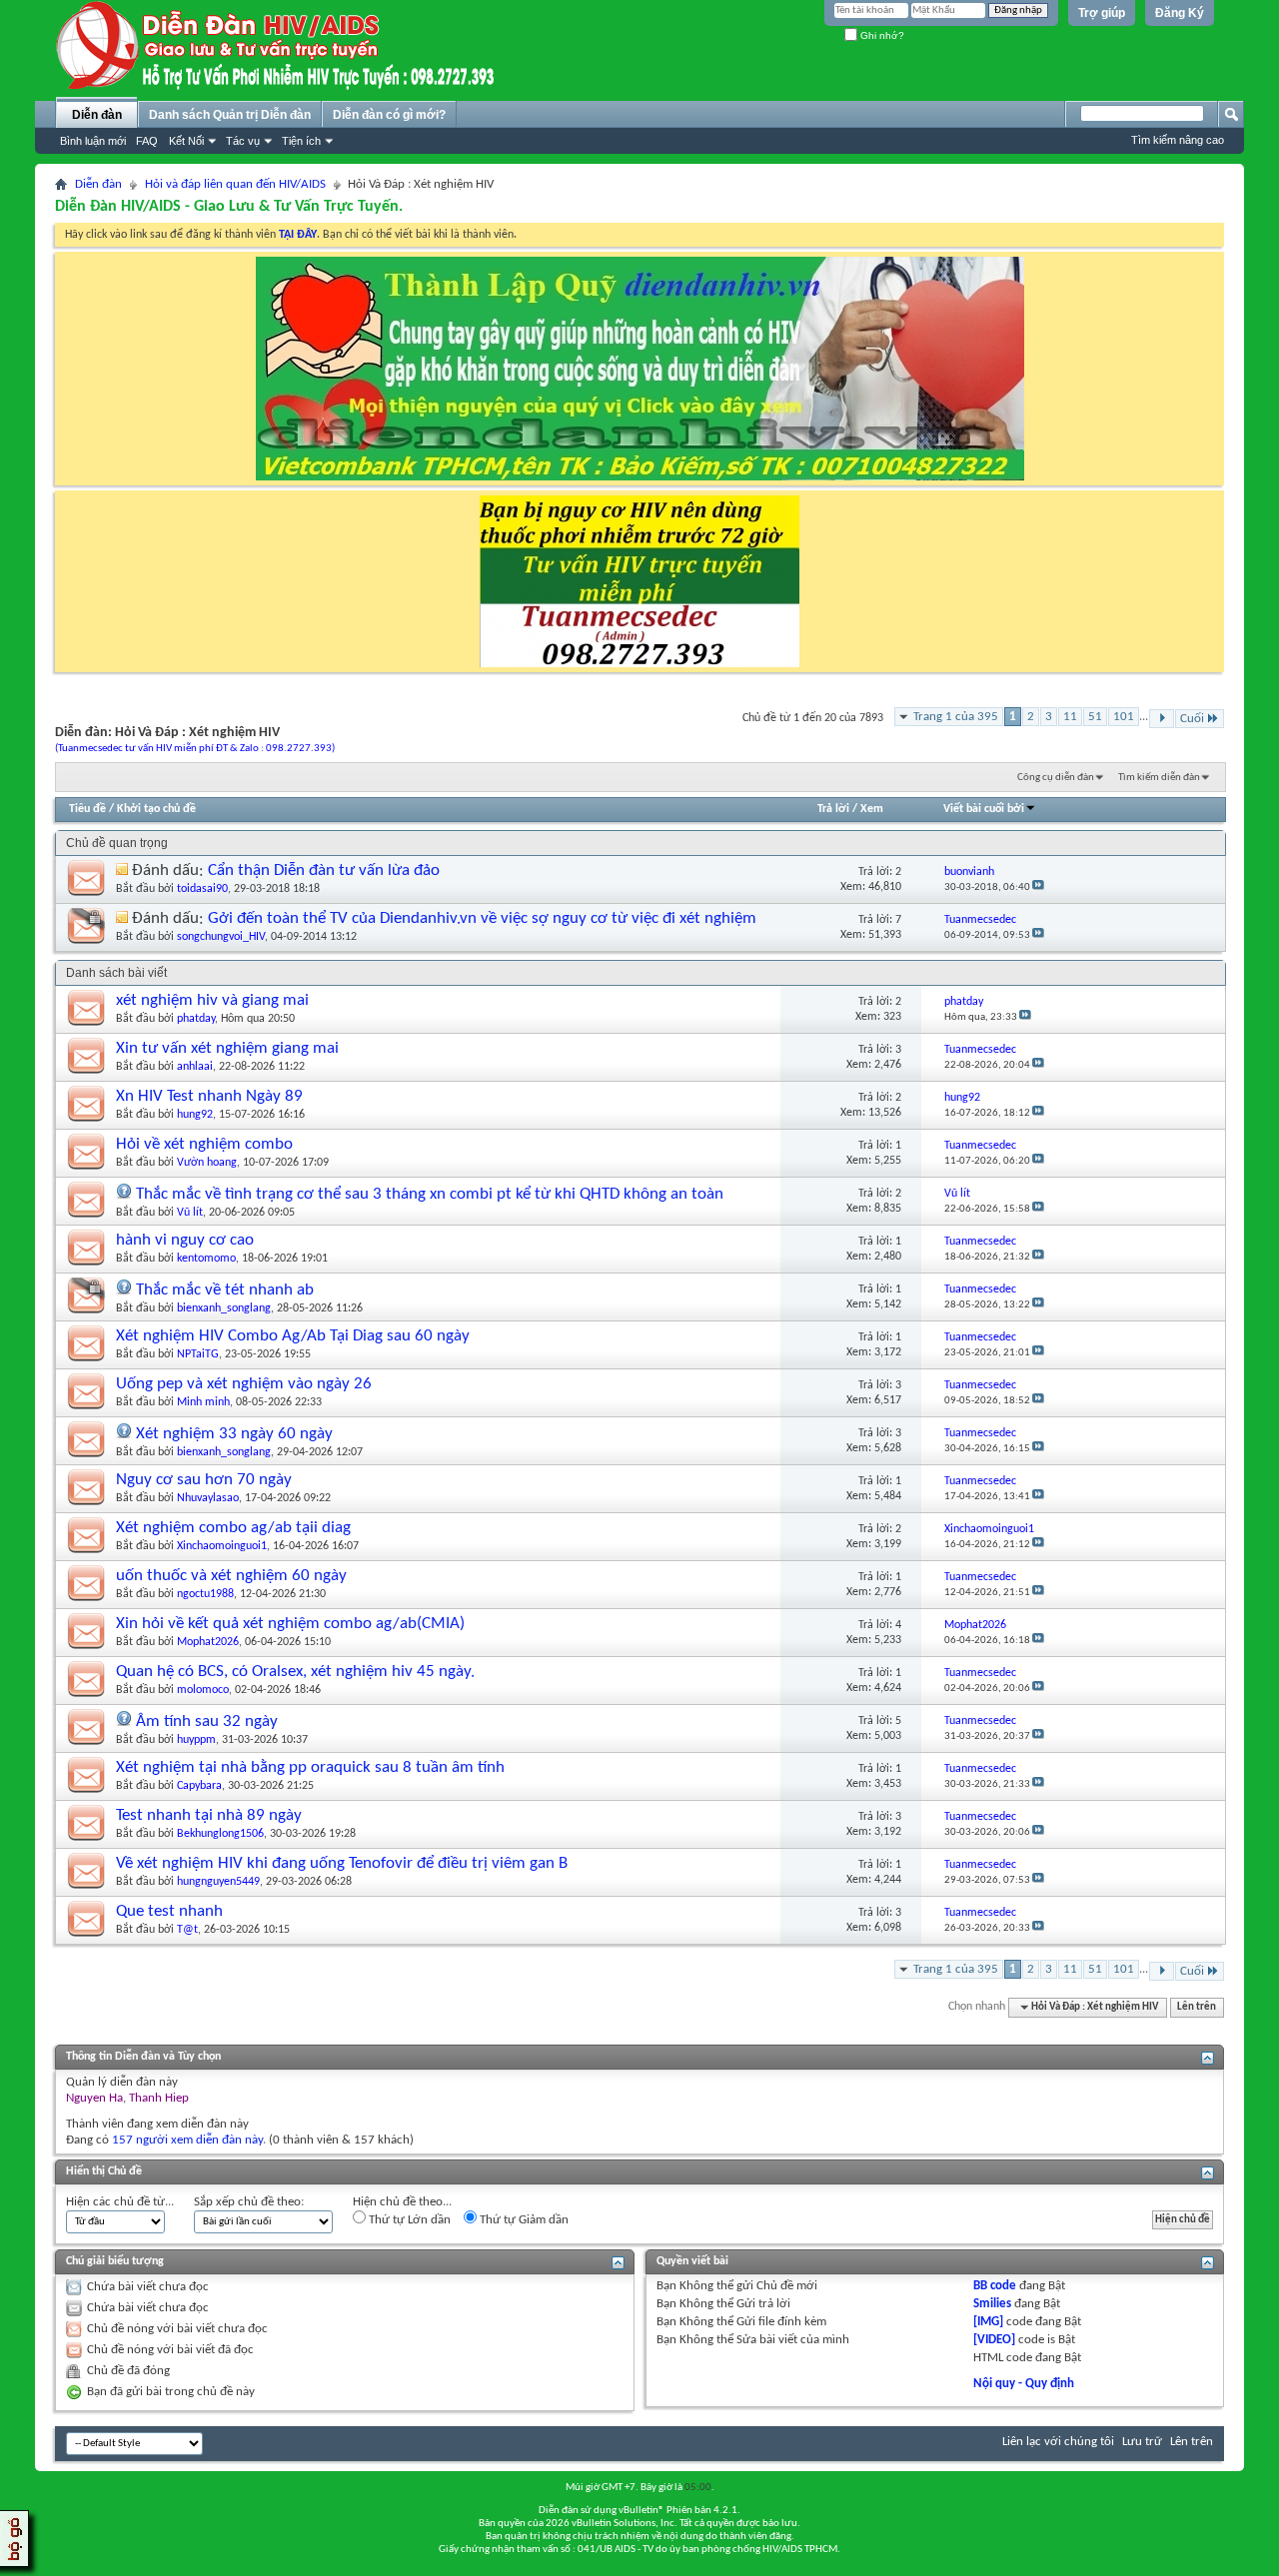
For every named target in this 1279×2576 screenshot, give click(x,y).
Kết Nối (186, 141)
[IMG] (988, 2322)
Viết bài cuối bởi (984, 809)
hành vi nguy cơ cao (185, 1240)
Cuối (1192, 719)
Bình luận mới (93, 141)
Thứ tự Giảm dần (523, 2220)
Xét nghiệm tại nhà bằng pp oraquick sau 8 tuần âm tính (310, 1767)
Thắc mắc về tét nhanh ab (225, 1290)
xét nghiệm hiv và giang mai (212, 1000)
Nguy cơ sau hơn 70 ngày (204, 1480)
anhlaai (195, 1067)
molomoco (203, 1690)
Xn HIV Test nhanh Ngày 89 (209, 1096)
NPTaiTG (198, 1354)
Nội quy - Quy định (1024, 2384)
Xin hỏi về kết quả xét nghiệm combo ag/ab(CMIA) (290, 1624)
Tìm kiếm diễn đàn (1159, 778)
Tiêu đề (87, 809)
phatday (196, 1019)
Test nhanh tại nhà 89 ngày (209, 1815)
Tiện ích (301, 141)
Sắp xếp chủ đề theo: (249, 2202)
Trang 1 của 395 (956, 717)
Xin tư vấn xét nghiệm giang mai (227, 1048)
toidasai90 (202, 889)
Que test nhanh (169, 1911)
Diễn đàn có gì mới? (389, 115)
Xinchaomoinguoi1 (222, 1546)
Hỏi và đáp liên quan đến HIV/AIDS (235, 184)
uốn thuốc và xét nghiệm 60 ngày (231, 1576)
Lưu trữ (1142, 2442)
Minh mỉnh (203, 1402)
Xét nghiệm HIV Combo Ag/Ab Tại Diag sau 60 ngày (293, 1336)
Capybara (199, 1786)
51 (1095, 717)
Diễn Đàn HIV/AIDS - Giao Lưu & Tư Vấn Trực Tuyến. (229, 207)
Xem (872, 809)
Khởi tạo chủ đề (156, 809)
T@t (187, 1930)
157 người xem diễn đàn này (187, 2140)
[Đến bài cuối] (1038, 887)
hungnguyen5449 (218, 1882)
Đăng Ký (1180, 13)
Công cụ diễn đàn (1056, 778)
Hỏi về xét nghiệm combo (204, 1144)
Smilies (992, 2304)
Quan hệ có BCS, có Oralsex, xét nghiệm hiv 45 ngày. (295, 1672)
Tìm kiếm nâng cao (1178, 140)
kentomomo (206, 1259)
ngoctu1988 (205, 1594)
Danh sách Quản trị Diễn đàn (230, 115)
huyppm (196, 1740)
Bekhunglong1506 (220, 1834)
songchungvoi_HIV (221, 937)
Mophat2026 (208, 1642)
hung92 (195, 1115)
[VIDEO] (994, 2340)
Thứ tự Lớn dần (408, 2220)
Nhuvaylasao (208, 1498)
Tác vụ (243, 141)
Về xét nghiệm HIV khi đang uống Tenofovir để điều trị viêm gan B (342, 1863)
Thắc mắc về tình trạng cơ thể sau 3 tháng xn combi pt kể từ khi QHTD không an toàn (430, 1194)
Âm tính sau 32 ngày (207, 1721)
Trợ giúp (1102, 13)
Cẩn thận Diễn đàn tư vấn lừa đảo (324, 870)
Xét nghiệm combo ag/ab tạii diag (233, 1528)
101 (1124, 717)
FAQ (147, 141)
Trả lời (833, 809)
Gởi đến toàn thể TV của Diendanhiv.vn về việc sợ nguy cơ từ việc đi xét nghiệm (482, 918)
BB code (995, 2286)
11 (1070, 717)
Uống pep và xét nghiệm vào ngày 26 (244, 1384)
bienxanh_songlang (224, 1308)
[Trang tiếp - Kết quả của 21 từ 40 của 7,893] (1162, 719)
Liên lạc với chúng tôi (1058, 2442)
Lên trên (1197, 2007)
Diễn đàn (97, 115)
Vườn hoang (207, 1163)
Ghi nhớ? (881, 35)
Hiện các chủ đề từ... (120, 2202)
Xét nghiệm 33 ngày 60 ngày (234, 1434)
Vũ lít (190, 1213)
